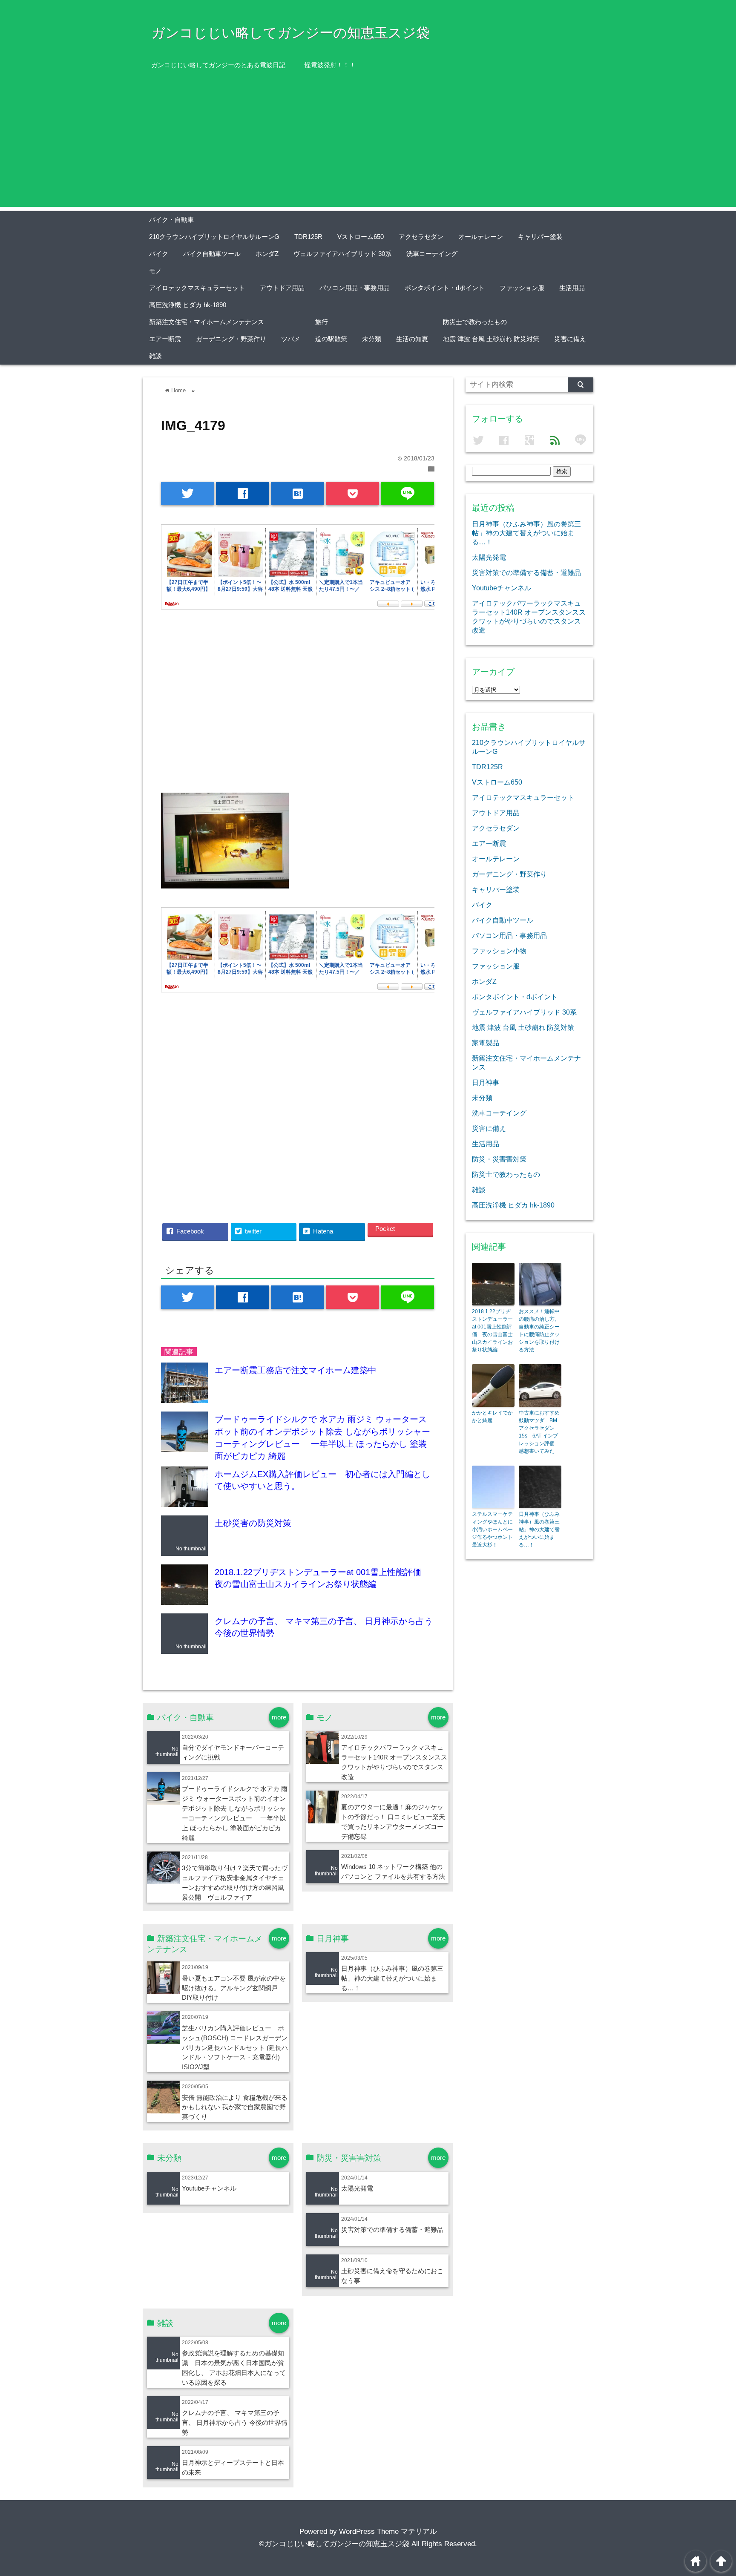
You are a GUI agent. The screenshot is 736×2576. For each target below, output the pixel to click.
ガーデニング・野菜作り (231, 339)
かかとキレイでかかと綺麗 (492, 1417)
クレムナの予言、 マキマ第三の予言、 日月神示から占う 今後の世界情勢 (235, 2422)
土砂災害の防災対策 (253, 1523)
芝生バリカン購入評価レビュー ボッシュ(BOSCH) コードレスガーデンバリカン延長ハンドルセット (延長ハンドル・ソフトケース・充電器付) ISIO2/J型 (235, 2048)
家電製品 (486, 1043)
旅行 (322, 322)
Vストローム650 (361, 237)
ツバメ (291, 339)
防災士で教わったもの (475, 322)
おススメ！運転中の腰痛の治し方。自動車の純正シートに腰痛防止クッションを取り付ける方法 (539, 1331)
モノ (155, 271)
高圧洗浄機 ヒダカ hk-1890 (188, 305)
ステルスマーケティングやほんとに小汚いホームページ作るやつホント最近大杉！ (492, 1529)
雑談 (155, 356)
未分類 (372, 339)
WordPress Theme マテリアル (388, 2531)
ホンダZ (267, 254)
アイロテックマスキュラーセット (197, 288)
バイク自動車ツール (212, 254)
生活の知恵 (412, 339)
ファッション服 (522, 288)
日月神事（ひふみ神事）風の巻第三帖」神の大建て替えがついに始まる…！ (392, 1978)
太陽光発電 (357, 2188)
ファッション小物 (499, 951)
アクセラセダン (421, 237)
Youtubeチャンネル (209, 2188)
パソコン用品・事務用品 (355, 288)
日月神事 (486, 1082)
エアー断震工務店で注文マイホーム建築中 (296, 1370)
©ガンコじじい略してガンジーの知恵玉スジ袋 (334, 2544)
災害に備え (570, 339)
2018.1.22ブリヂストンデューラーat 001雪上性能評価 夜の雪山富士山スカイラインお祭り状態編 (492, 1331)
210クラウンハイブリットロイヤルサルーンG (214, 237)
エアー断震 (165, 339)
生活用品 (572, 288)
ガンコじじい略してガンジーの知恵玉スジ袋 (290, 33)
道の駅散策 (331, 339)
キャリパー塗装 (540, 237)
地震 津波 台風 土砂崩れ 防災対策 (491, 339)
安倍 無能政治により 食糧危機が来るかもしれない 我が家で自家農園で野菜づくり (235, 2107)
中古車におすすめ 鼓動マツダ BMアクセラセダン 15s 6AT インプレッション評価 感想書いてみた (540, 1432)
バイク (159, 254)
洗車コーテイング (432, 254)
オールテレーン (481, 237)
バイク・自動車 (171, 220)
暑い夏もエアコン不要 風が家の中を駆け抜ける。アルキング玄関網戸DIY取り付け (234, 1988)
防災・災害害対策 (499, 1159)
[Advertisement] (368, 147)
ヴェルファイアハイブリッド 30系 (342, 254)
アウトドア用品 (282, 288)
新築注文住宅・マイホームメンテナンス (207, 322)
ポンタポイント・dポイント (445, 288)
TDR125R (308, 237)
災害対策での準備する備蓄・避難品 (392, 2230)
